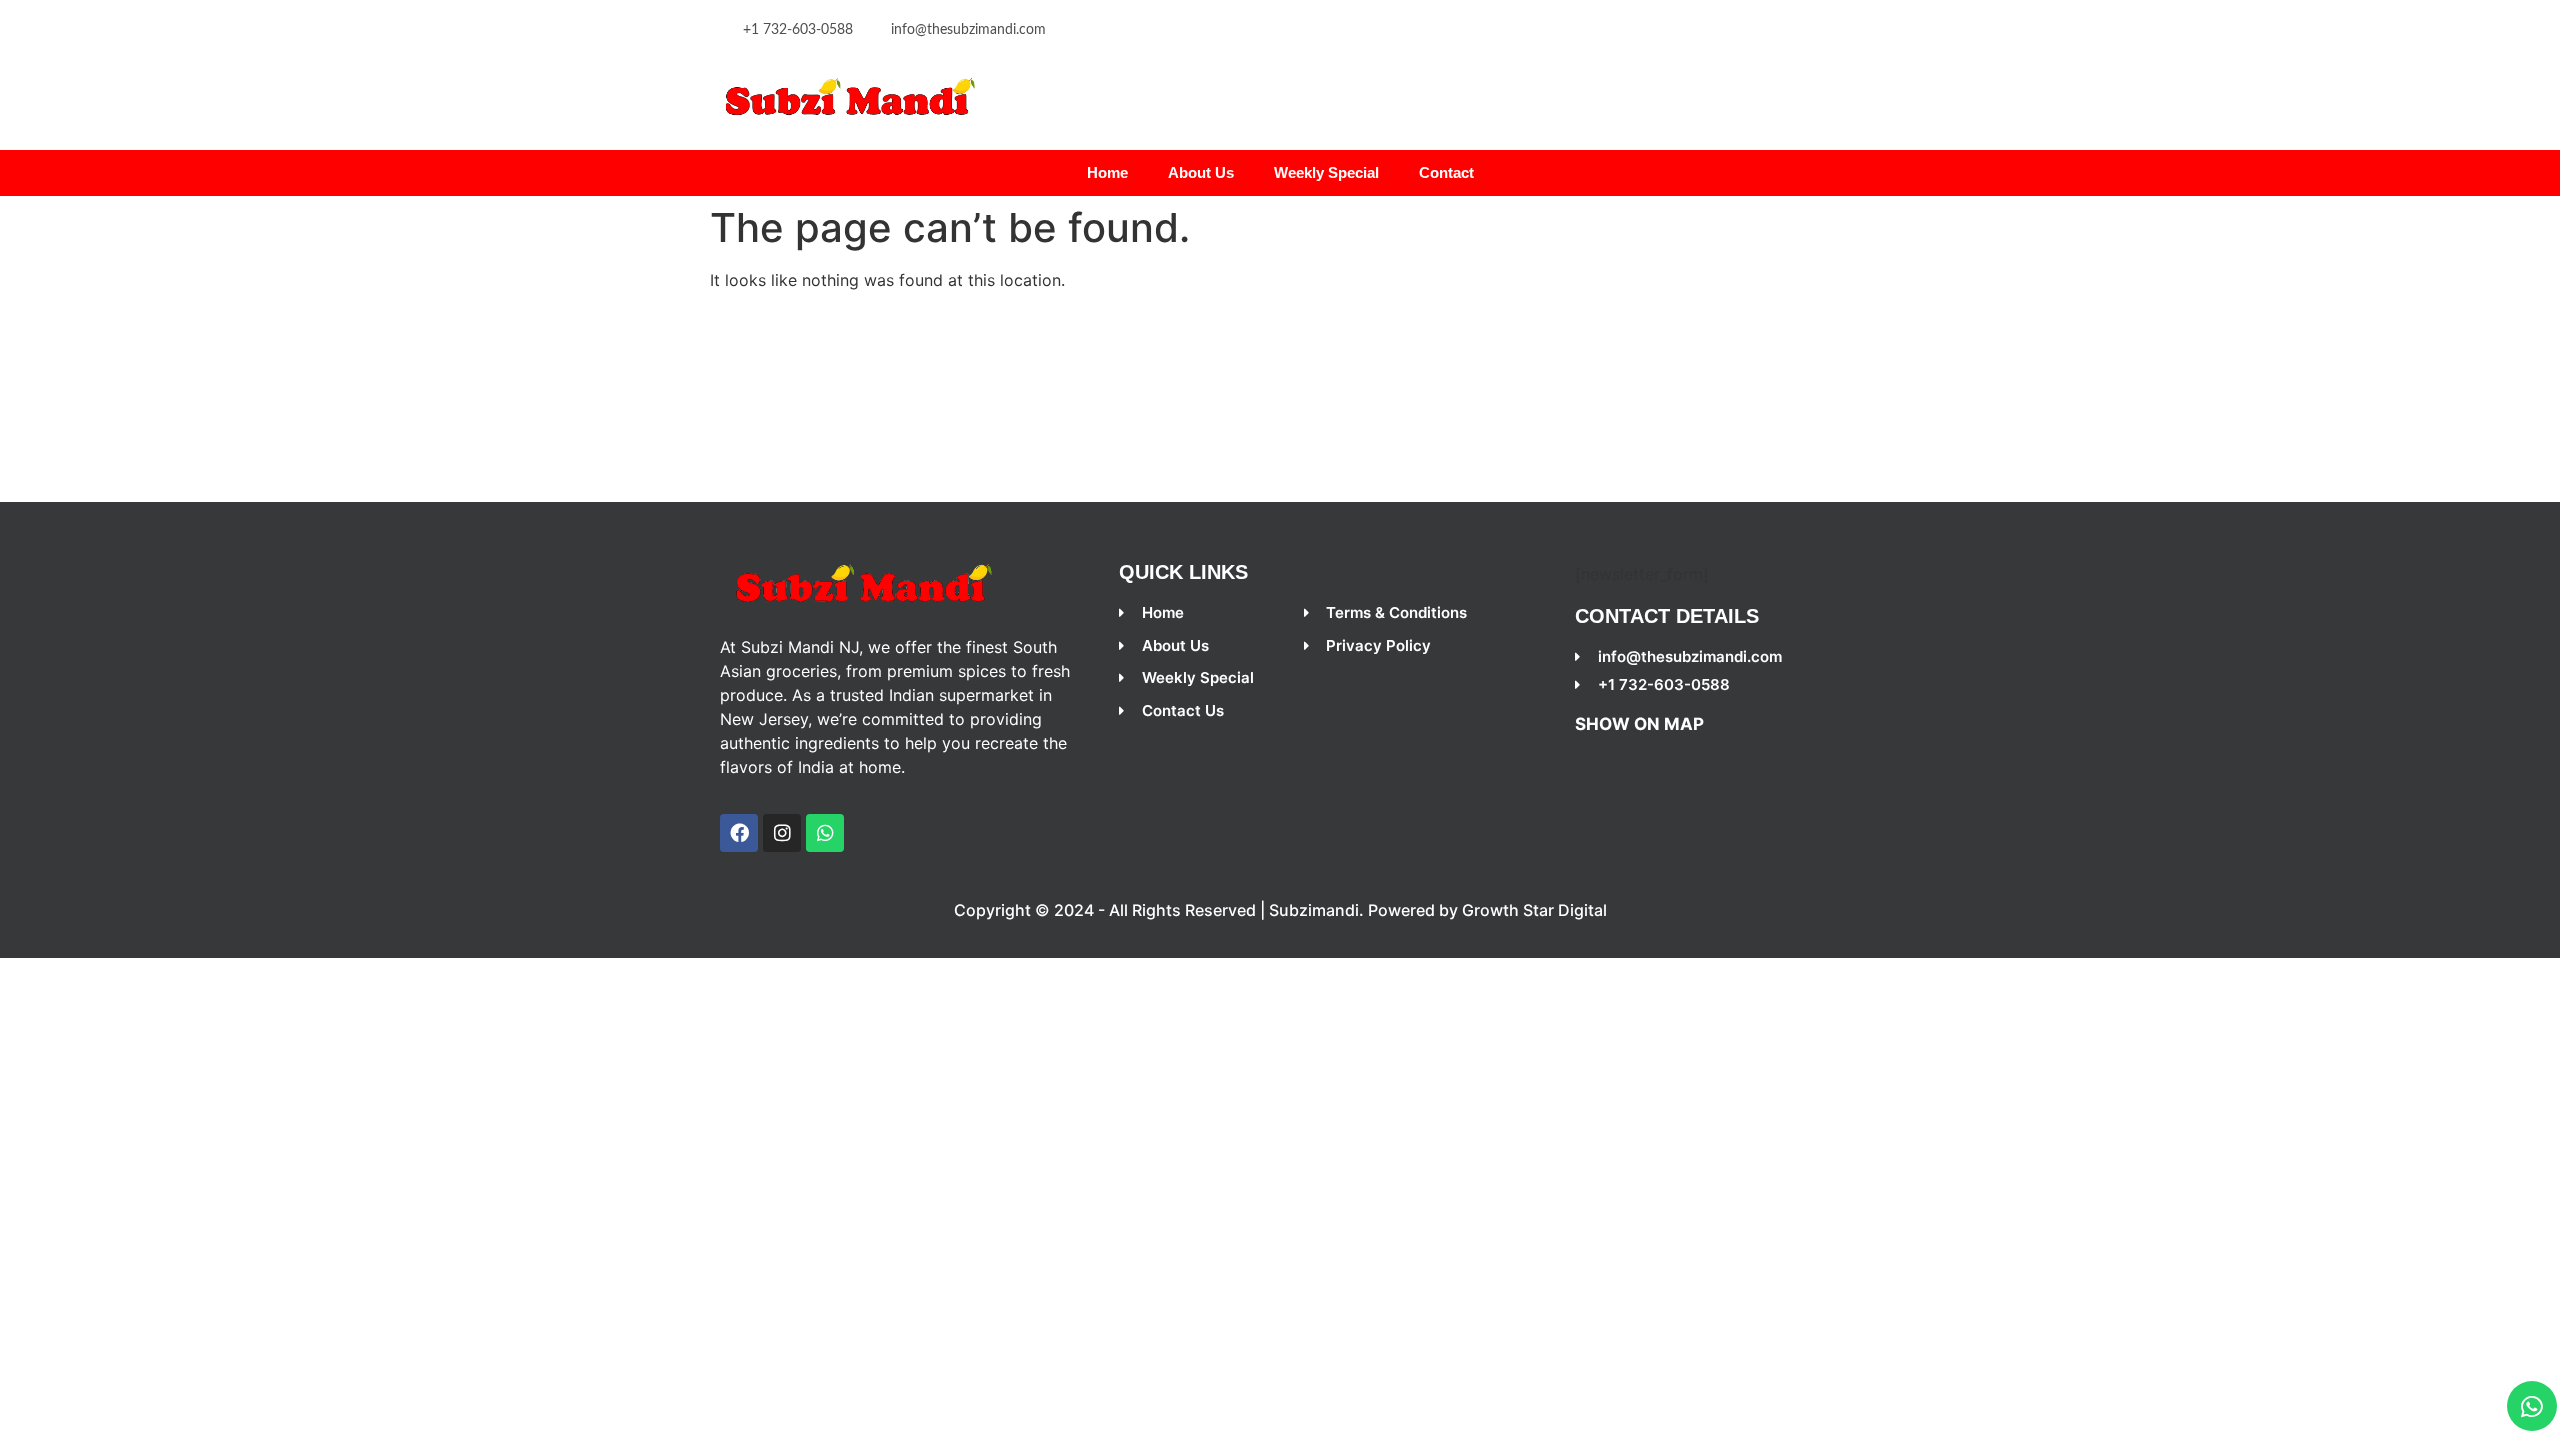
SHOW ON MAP (1639, 724)
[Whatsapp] (2532, 1406)
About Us (1201, 172)
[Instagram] (782, 833)
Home (1107, 172)
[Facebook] (739, 833)
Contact (1446, 172)
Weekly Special (1326, 172)
